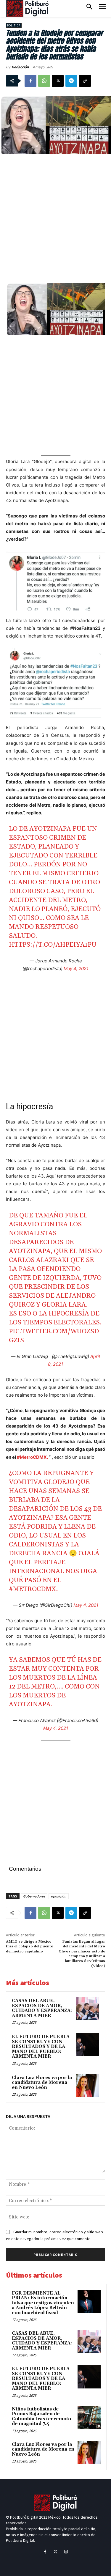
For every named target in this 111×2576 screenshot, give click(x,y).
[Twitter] (55, 2552)
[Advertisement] (55, 218)
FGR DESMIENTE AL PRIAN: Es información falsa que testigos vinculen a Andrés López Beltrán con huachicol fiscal (43, 2303)
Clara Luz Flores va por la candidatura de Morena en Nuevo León (42, 2083)
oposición (59, 1896)
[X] (58, 81)
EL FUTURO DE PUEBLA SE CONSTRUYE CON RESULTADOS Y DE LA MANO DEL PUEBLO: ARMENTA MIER (41, 2047)
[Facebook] (30, 81)
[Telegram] (71, 81)
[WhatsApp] (44, 81)
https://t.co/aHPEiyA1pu (53, 945)
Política (14, 25)
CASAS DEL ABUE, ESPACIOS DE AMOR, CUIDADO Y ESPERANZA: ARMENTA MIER (42, 2008)
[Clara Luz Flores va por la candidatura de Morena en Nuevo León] (88, 2086)
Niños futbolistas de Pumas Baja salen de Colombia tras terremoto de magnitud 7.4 (41, 2417)
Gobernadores (34, 1896)
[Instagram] (66, 2552)
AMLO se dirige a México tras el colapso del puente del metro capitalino (29, 1946)
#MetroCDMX (33, 1589)
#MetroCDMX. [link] (32, 1457)
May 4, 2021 (76, 968)
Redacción (20, 67)
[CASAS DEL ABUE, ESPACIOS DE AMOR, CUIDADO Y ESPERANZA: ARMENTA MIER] (88, 2009)
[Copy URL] (85, 81)
